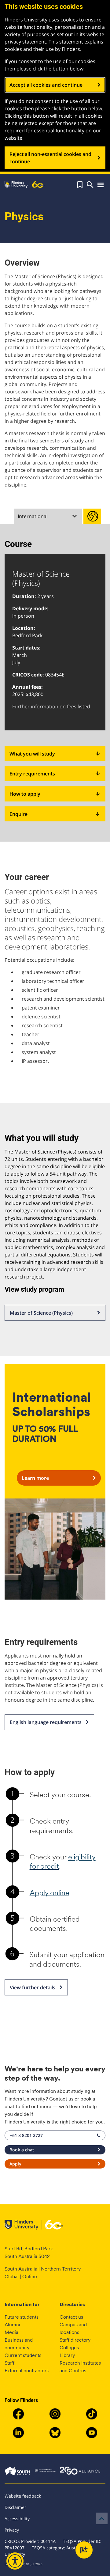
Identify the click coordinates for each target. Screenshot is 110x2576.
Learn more (35, 1478)
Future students (22, 2317)
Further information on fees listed (51, 707)
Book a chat (22, 2150)
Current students (23, 2355)
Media (11, 2332)
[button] (80, 185)
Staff (9, 2363)
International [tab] (33, 516)
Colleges (69, 2348)
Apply (15, 2164)
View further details (33, 1987)
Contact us (71, 2317)
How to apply (55, 794)
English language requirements (46, 1722)
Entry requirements (55, 774)
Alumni (12, 2325)
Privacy (12, 2530)
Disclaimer (15, 2507)
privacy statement (25, 42)
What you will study (55, 754)
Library (67, 2355)
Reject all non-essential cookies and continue (50, 158)
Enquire (55, 814)
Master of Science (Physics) (41, 1313)
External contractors (27, 2371)
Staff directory (75, 2340)
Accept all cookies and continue (46, 85)
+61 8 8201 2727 (26, 2135)
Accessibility (17, 2519)
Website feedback (23, 2496)
